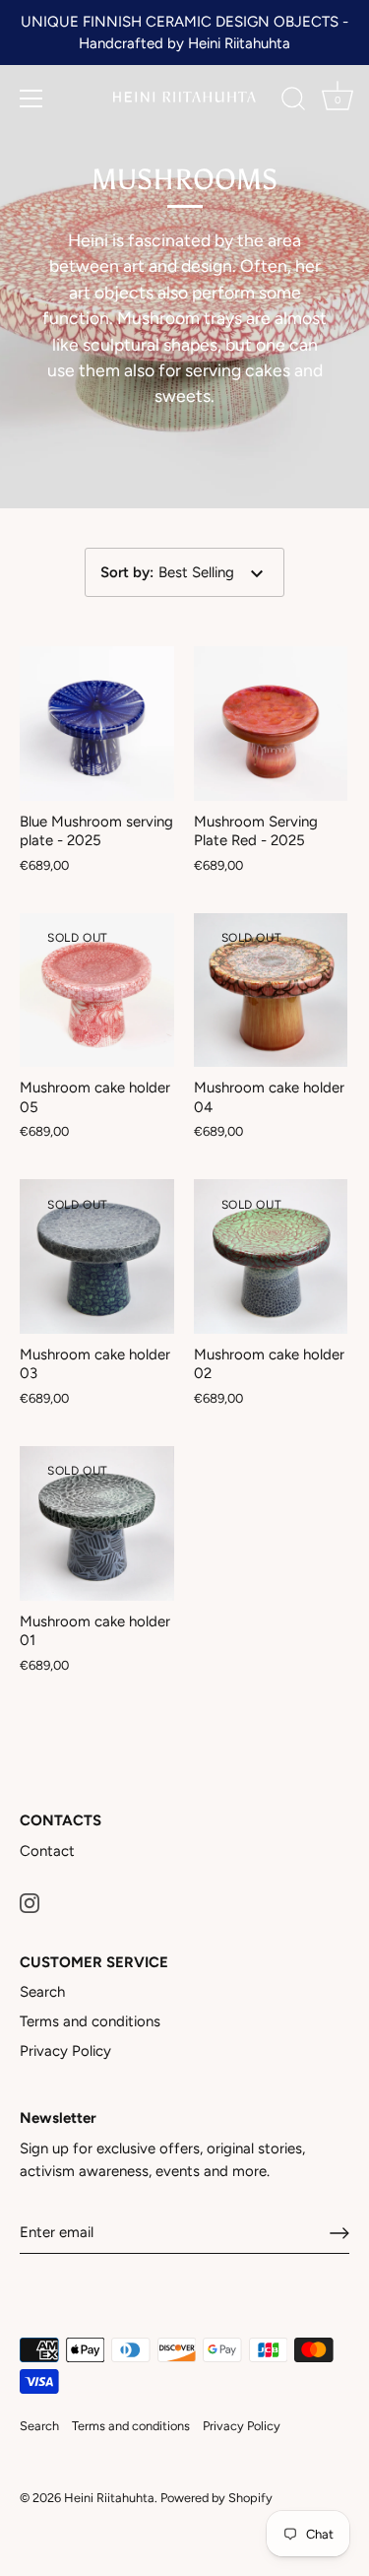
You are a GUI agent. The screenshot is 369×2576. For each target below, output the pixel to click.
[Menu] (31, 99)
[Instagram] (30, 1902)
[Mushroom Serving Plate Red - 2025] (271, 724)
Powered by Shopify (216, 2498)
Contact (47, 1851)
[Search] (293, 101)
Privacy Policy (65, 2051)
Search (42, 1992)
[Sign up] (339, 2233)
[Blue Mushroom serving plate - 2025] (97, 724)
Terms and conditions (90, 2021)
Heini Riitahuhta (109, 2498)
